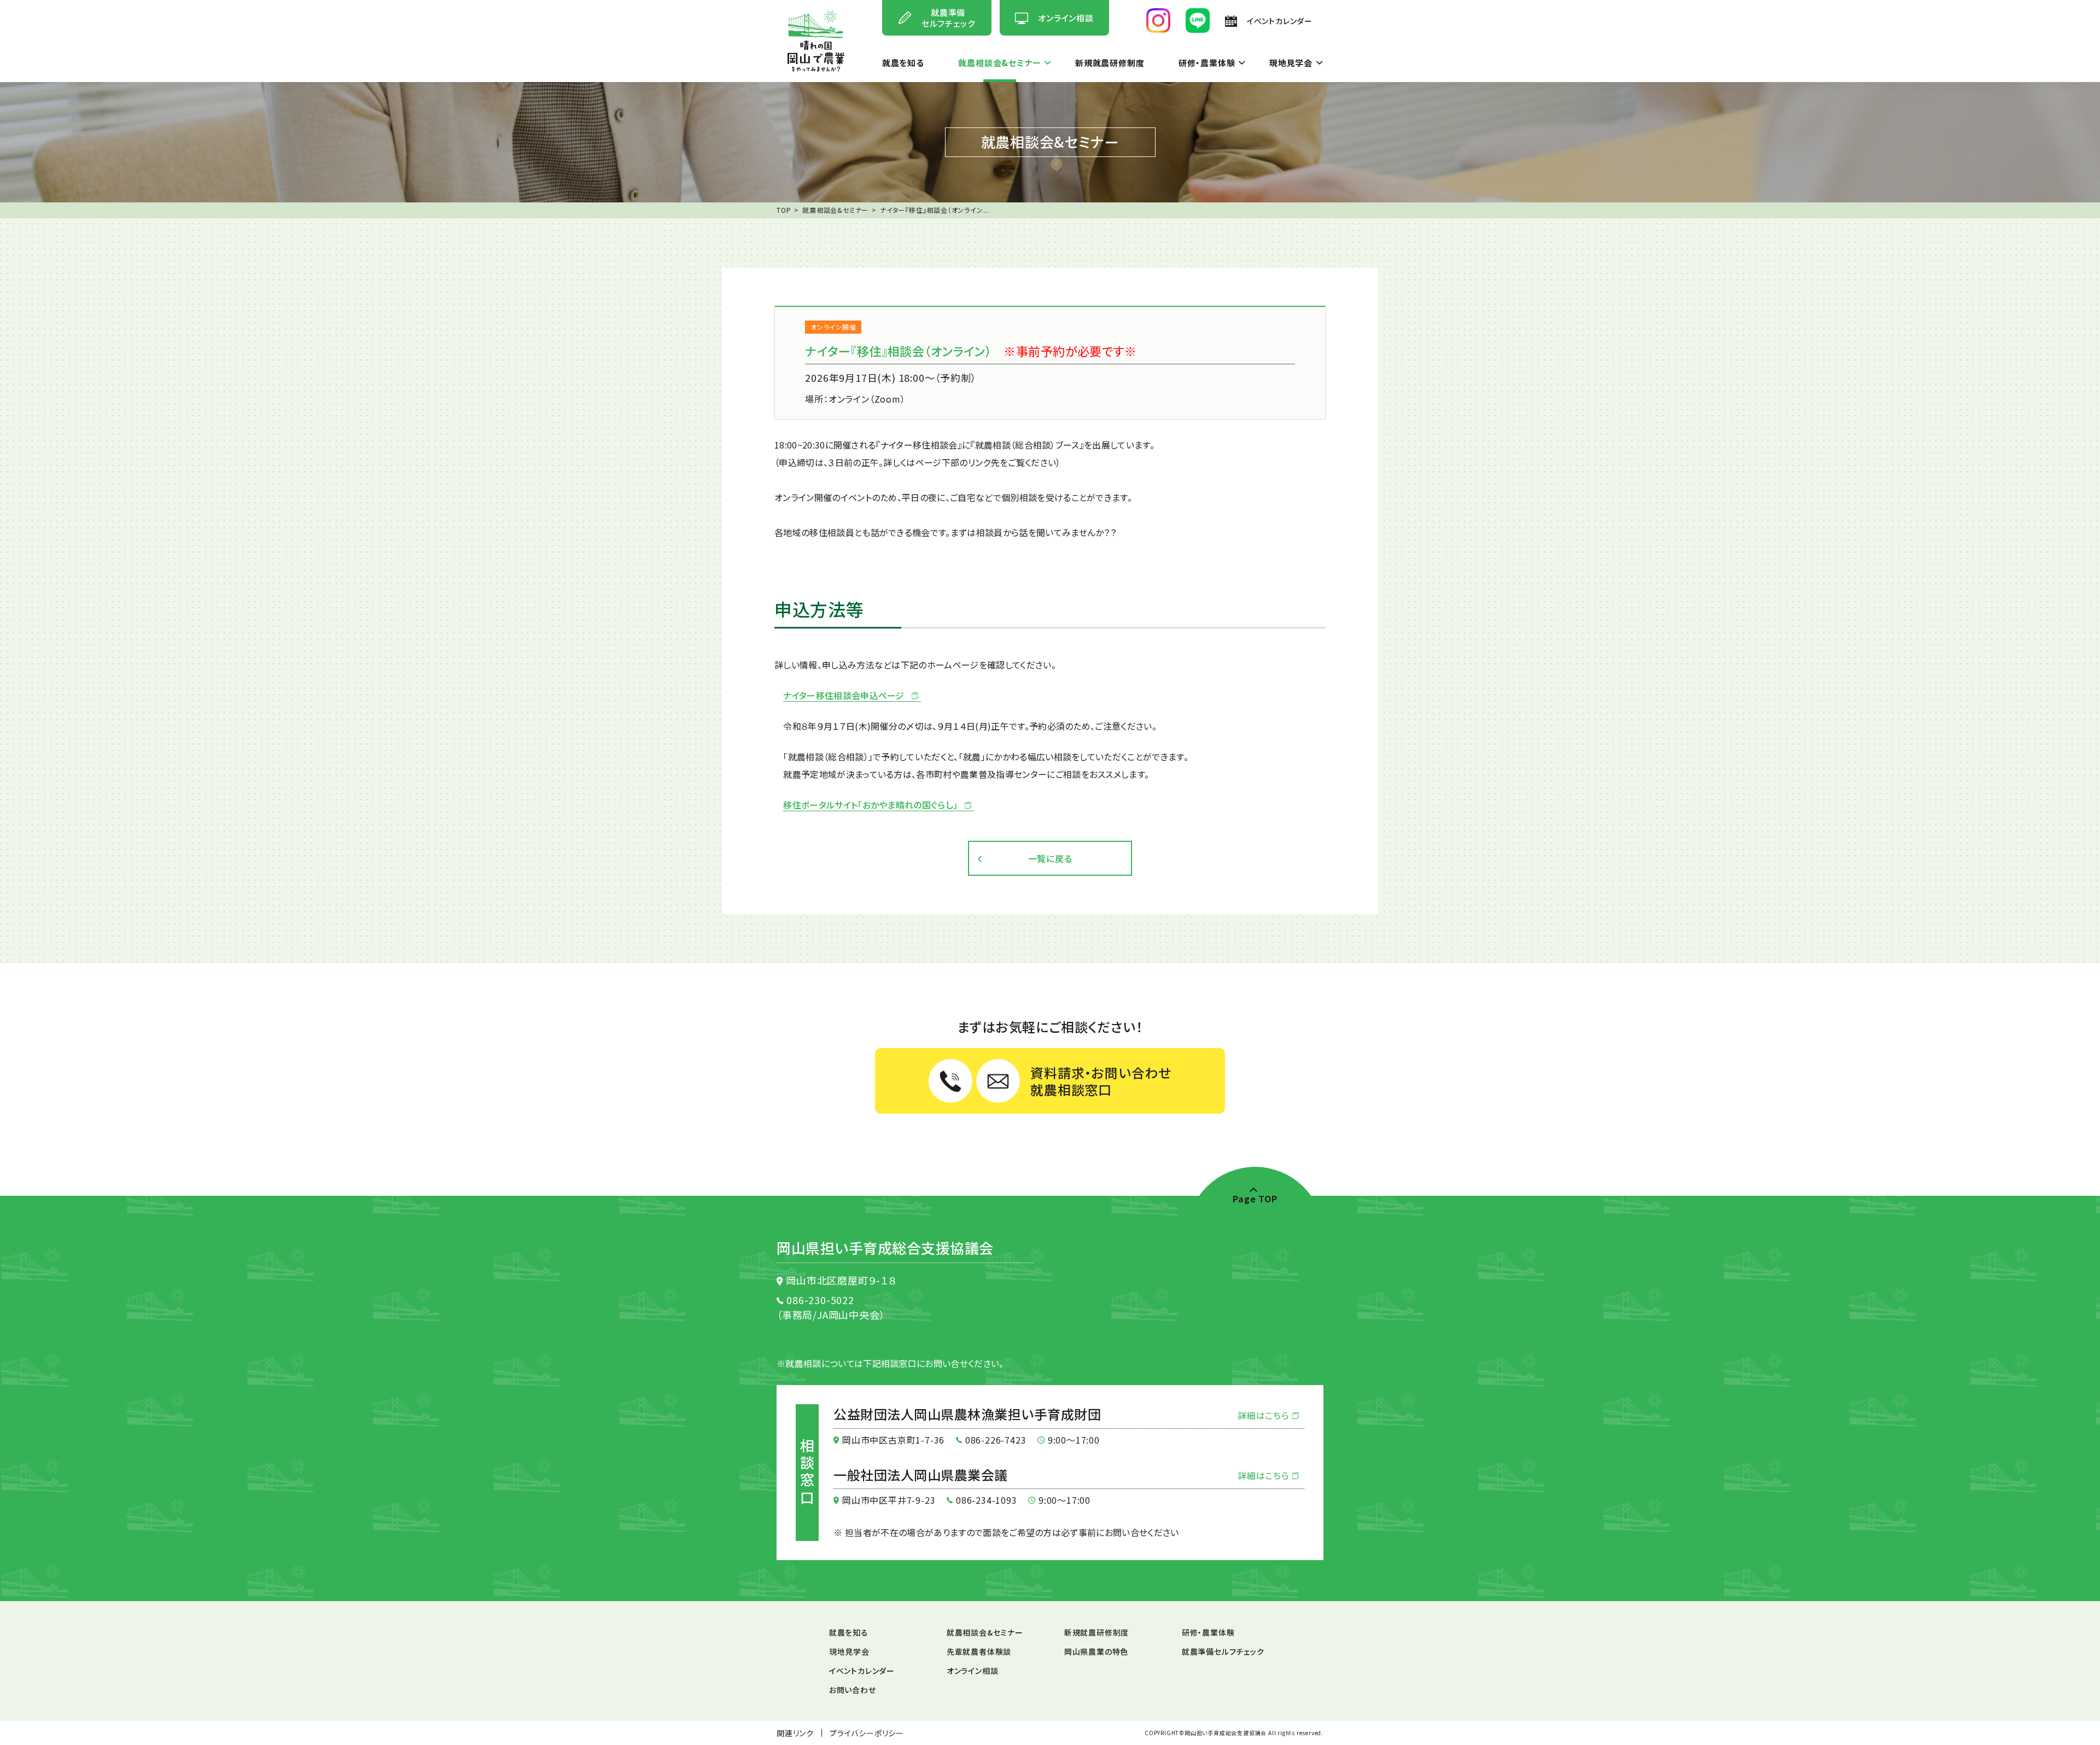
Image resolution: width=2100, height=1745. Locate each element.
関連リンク (795, 1733)
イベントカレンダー (862, 1671)
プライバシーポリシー (867, 1733)
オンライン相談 (973, 1671)
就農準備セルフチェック (1223, 1651)
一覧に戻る (1050, 858)
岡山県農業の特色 (1096, 1651)
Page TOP (1255, 1197)
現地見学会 (1291, 63)
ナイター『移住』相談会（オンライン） (898, 351)
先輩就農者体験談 (979, 1651)
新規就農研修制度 (1110, 63)
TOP (784, 210)
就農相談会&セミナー (999, 63)
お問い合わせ (853, 1690)
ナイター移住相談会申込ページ (844, 696)
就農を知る (903, 63)
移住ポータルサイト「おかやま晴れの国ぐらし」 (870, 805)
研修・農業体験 (1207, 63)
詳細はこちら (1265, 1415)
